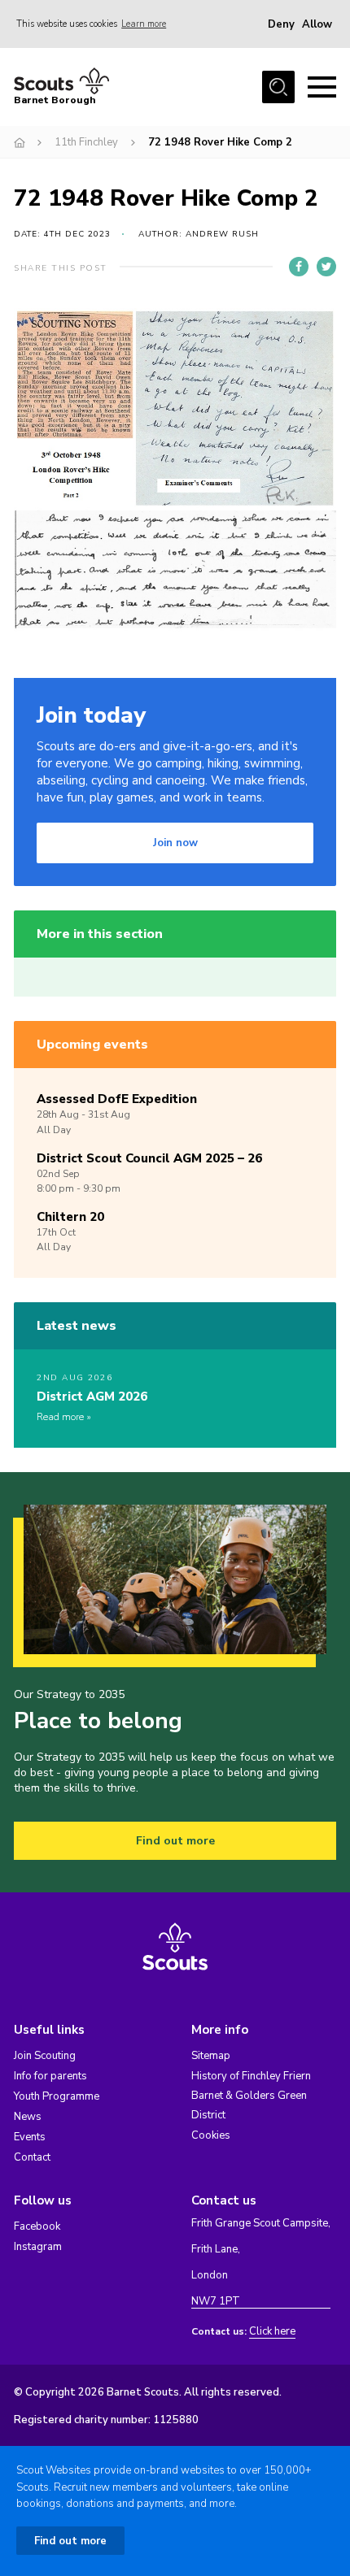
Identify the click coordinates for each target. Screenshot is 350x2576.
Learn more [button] (144, 24)
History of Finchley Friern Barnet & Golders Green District (251, 2096)
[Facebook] (299, 267)
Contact (32, 2157)
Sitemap (211, 2056)
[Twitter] (326, 267)
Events (30, 2137)
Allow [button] (317, 24)
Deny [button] (281, 24)
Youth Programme (57, 2096)
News (28, 2117)
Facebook (37, 2226)
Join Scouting (45, 2056)
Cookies (211, 2135)
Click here (272, 2332)
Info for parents (50, 2076)
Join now (175, 843)
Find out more (175, 1841)
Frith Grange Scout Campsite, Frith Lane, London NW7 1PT (261, 2263)
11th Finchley (86, 142)
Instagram (38, 2247)
